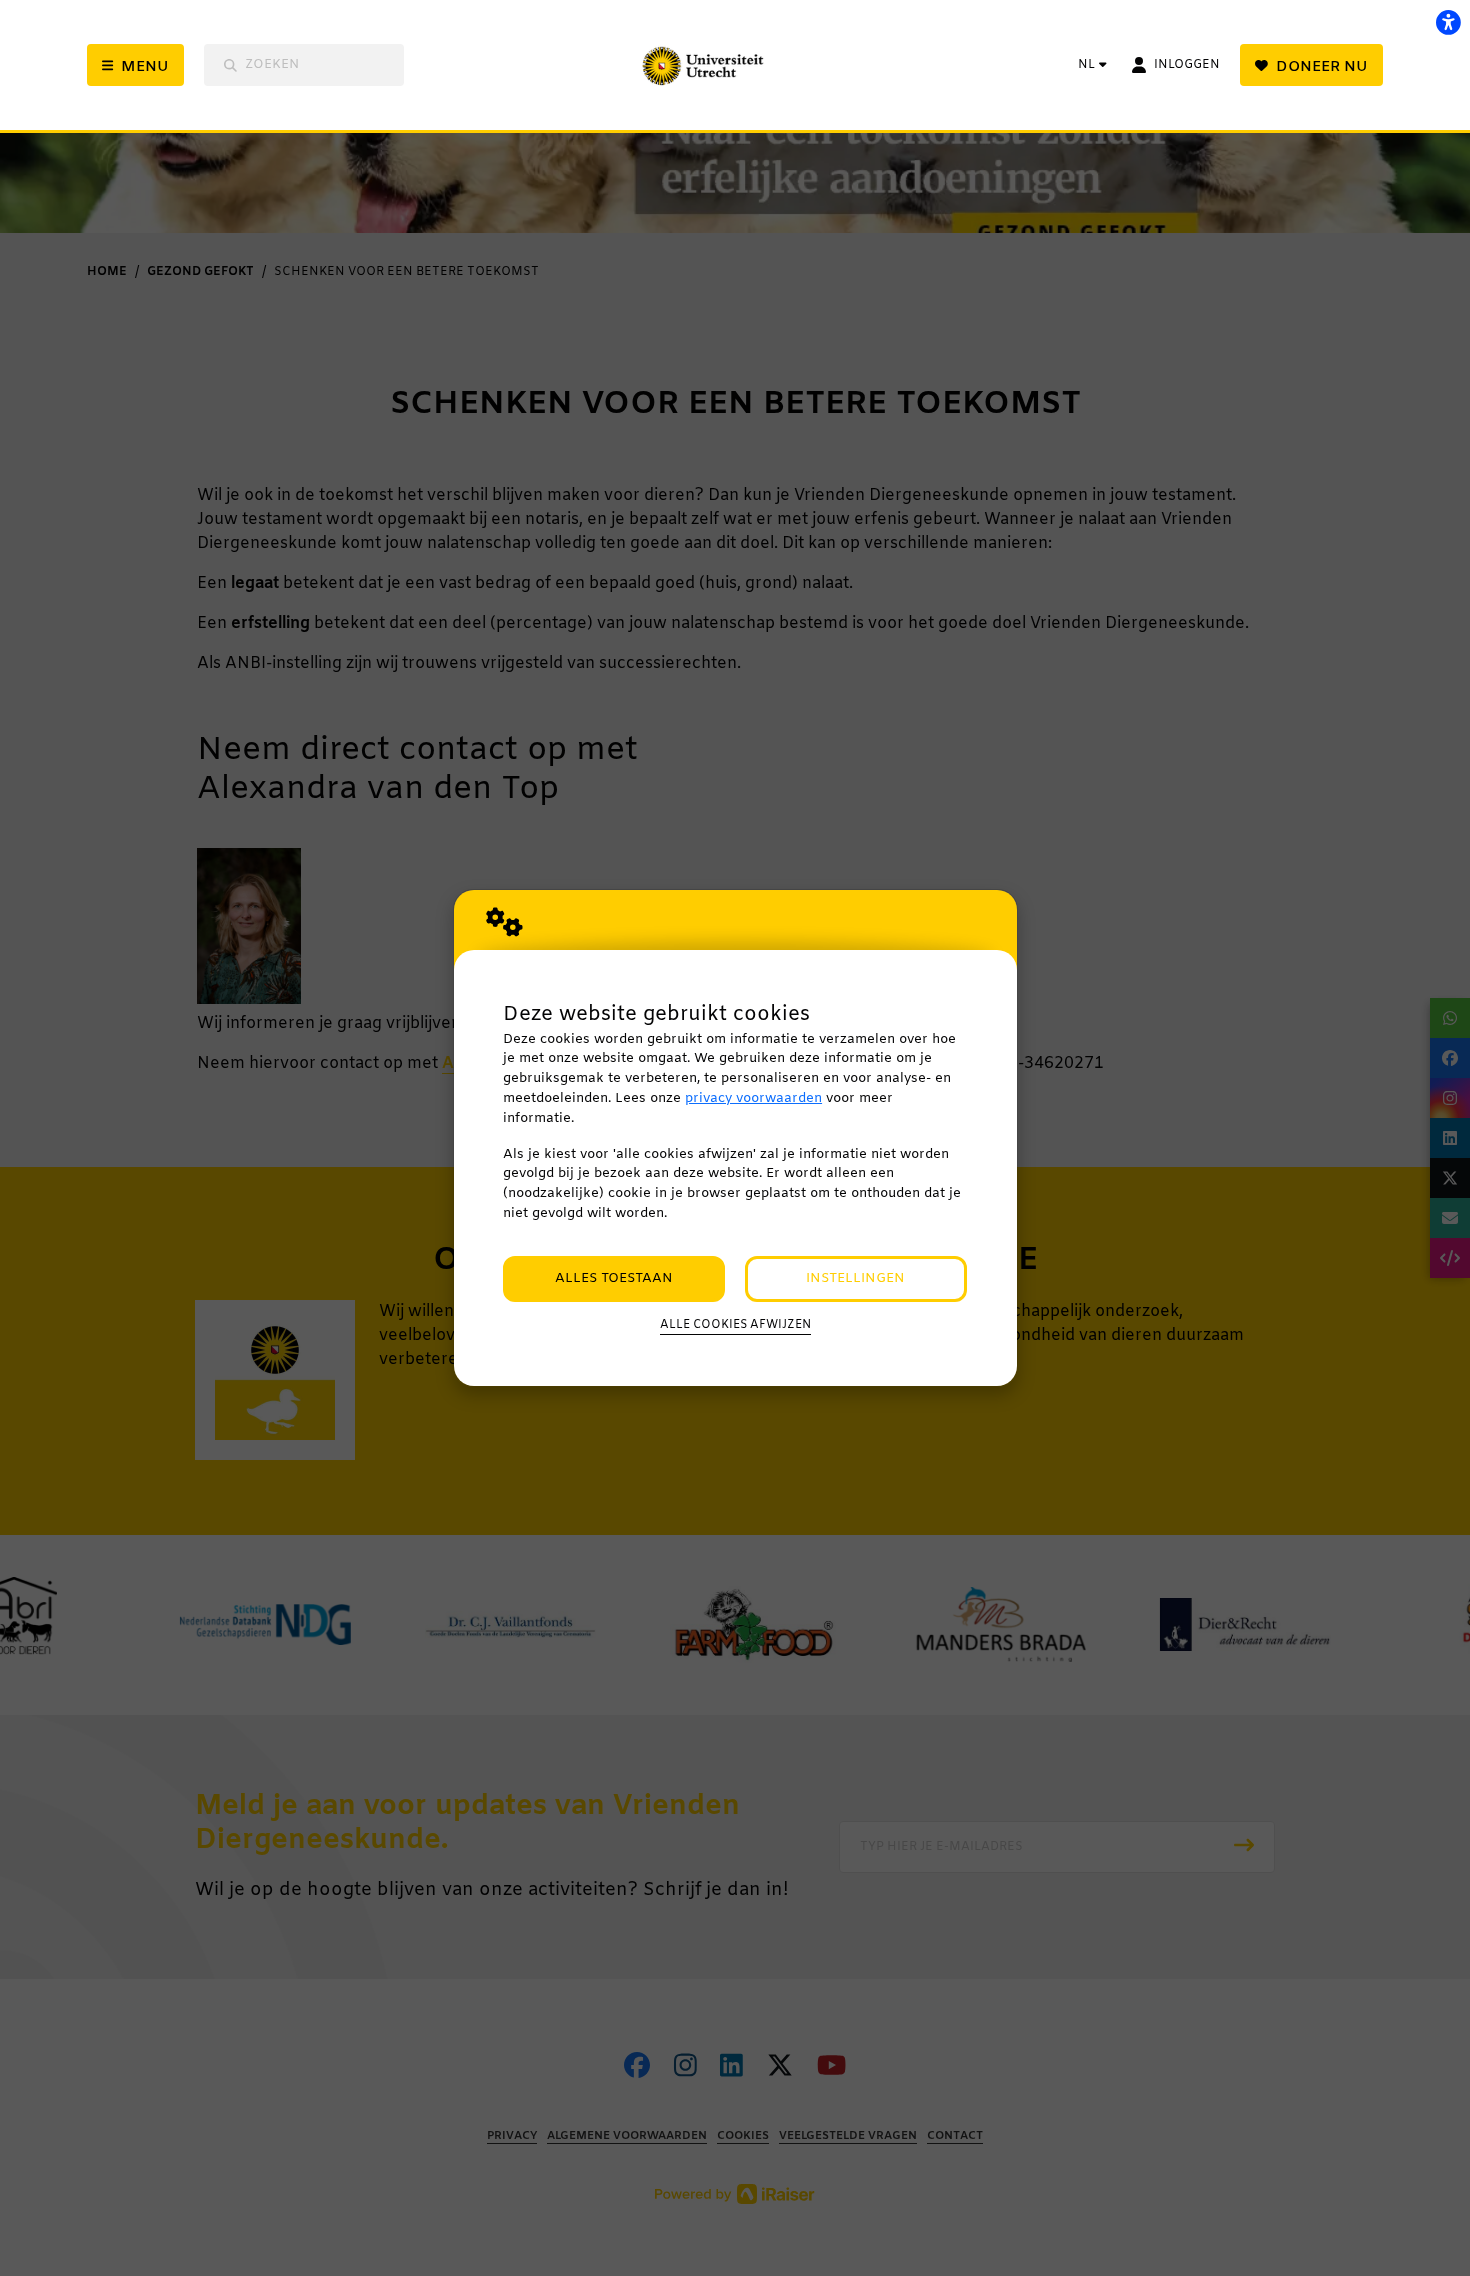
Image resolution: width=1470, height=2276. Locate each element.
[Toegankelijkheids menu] (1448, 22)
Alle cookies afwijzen (735, 1325)
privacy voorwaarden (753, 1098)
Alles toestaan (614, 1278)
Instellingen (855, 1278)
